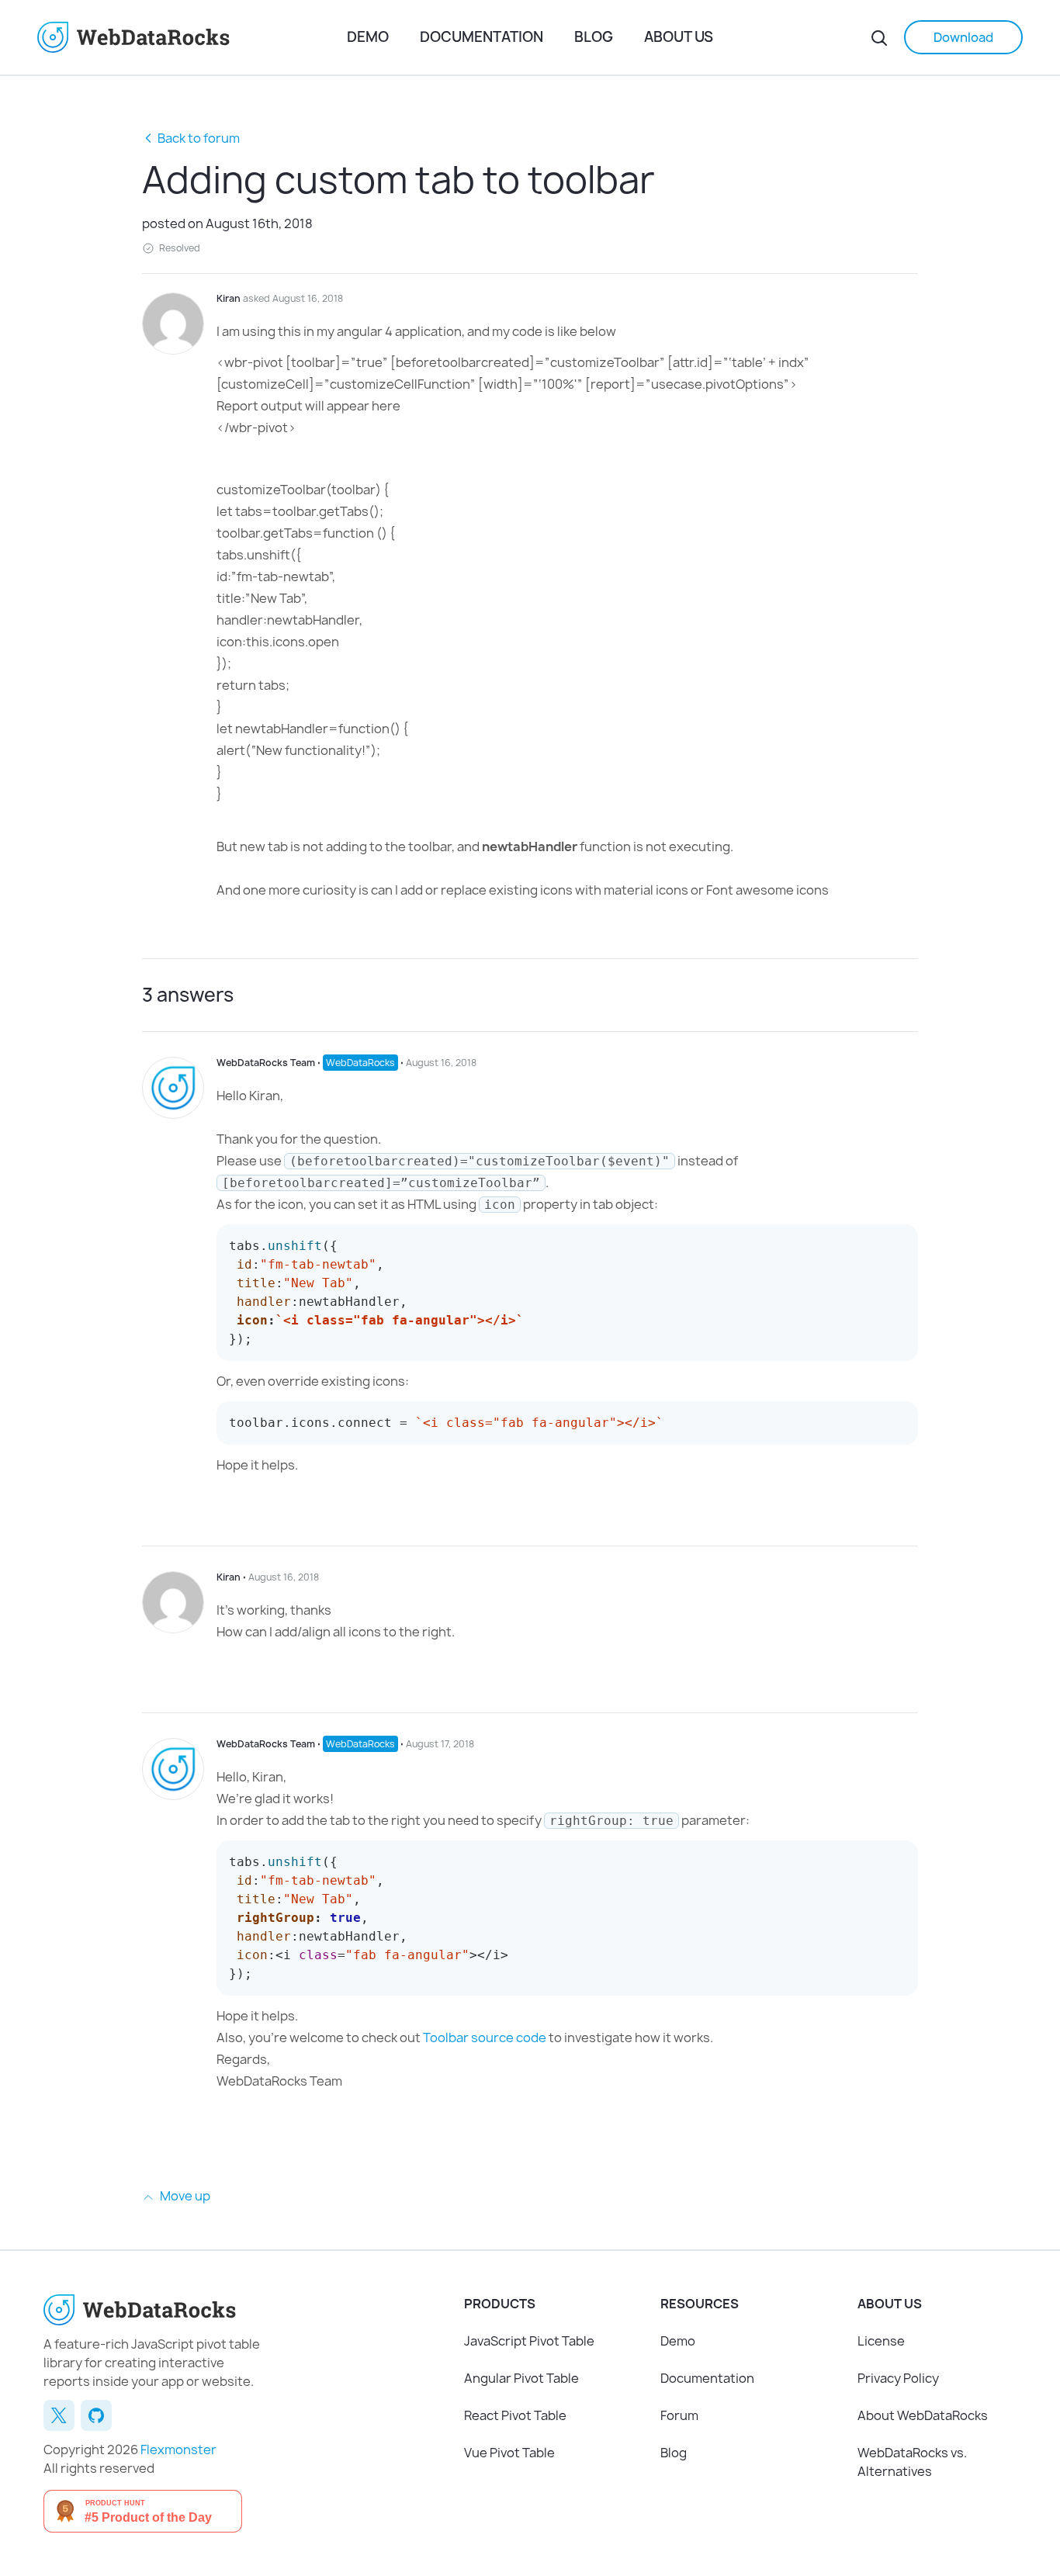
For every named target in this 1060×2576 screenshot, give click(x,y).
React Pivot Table (515, 2415)
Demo (368, 37)
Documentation (482, 37)
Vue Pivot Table (509, 2453)
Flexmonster (178, 2450)
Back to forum (199, 138)
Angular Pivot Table (521, 2378)
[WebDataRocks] (192, 37)
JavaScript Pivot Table (529, 2341)
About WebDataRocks (923, 2415)
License (881, 2341)
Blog (594, 37)
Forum (679, 2415)
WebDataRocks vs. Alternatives (912, 2462)
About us (679, 37)
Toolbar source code (485, 2038)
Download (963, 37)
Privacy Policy (898, 2378)
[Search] (879, 37)
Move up (184, 2196)
